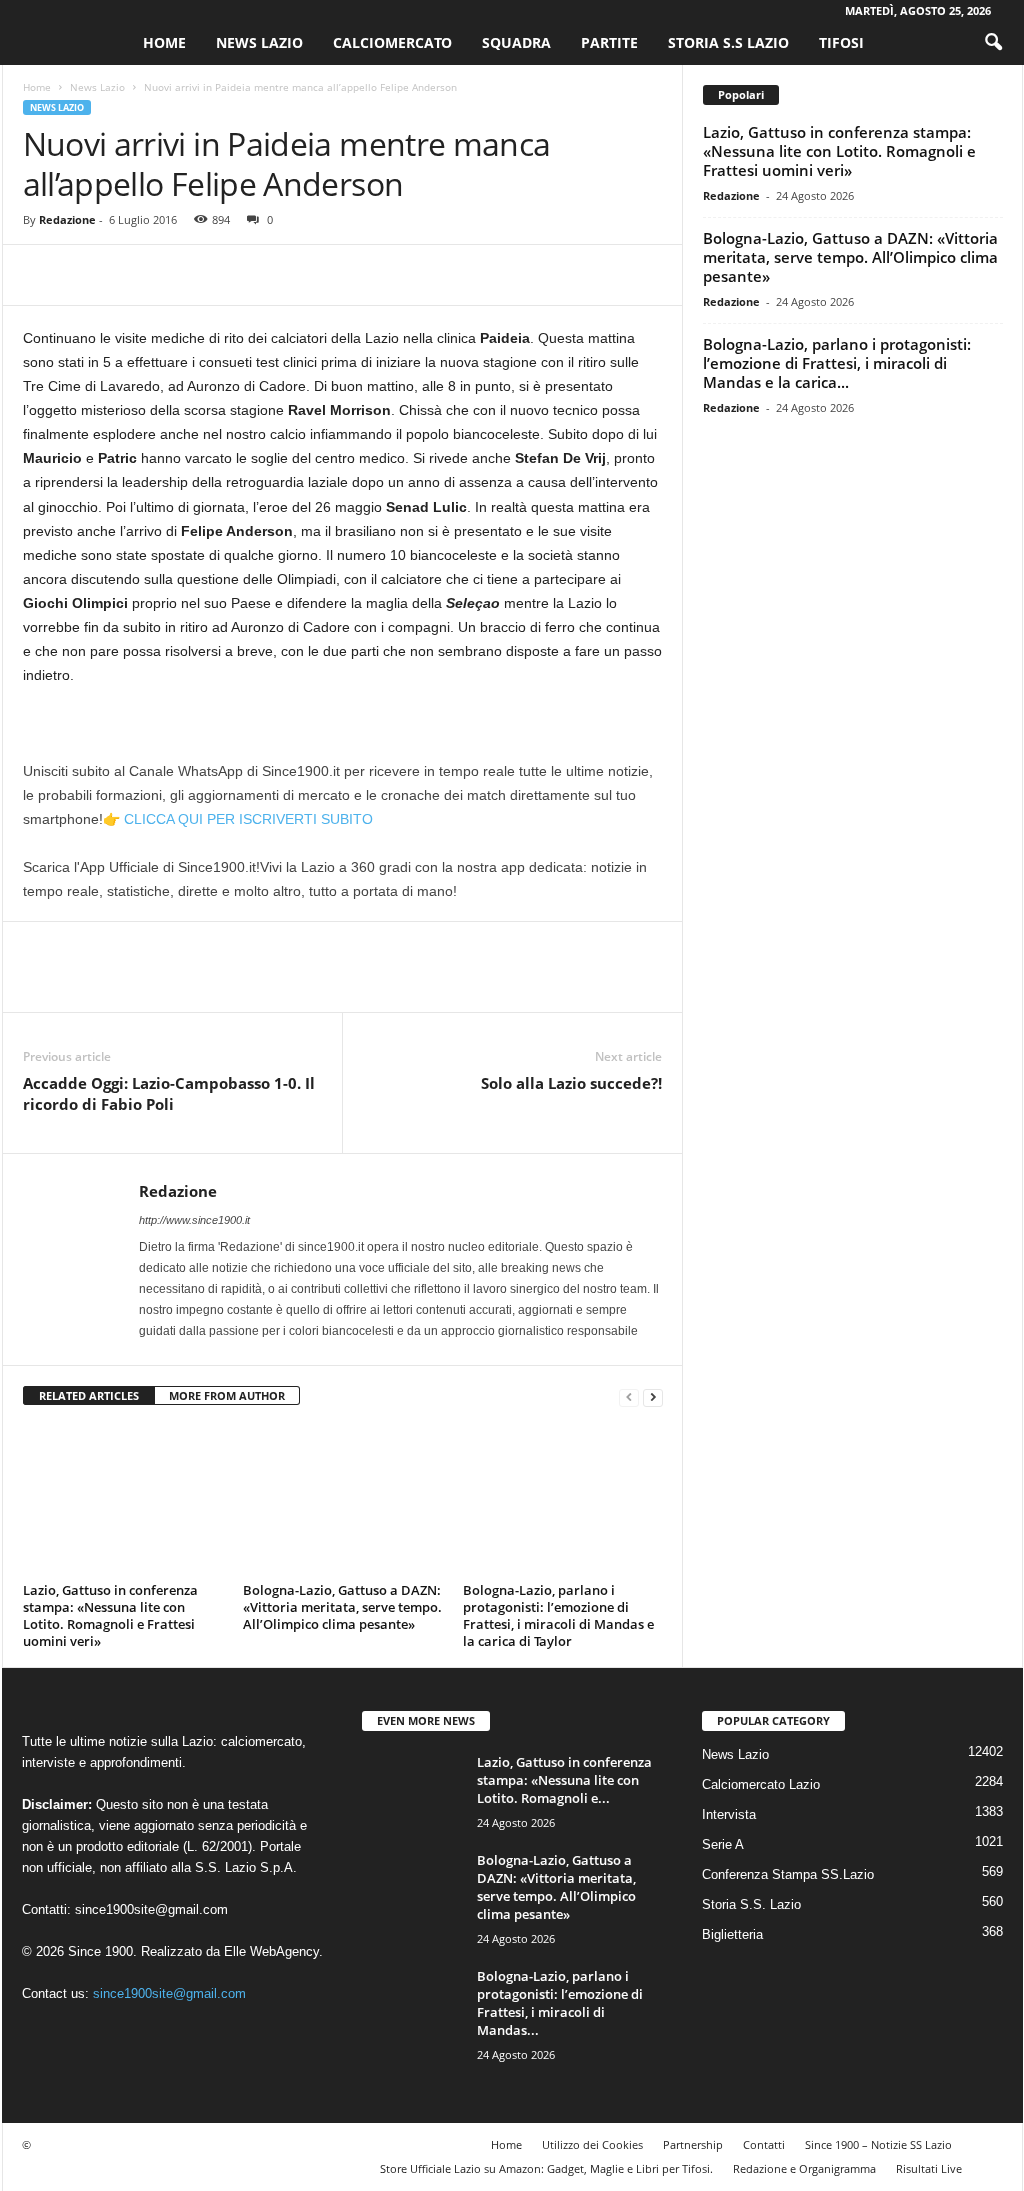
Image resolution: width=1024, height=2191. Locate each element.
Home (164, 42)
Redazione (67, 219)
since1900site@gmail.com (151, 1909)
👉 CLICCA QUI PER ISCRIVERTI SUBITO (238, 819)
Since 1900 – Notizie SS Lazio (878, 2144)
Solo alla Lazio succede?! (571, 1083)
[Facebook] (43, 275)
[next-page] (653, 1396)
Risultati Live (929, 2168)
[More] (228, 275)
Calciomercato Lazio (761, 1784)
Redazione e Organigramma (804, 2168)
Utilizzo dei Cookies (592, 2144)
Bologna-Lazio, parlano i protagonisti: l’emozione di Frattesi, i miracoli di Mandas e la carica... (837, 363)
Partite (609, 42)
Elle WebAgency (271, 1951)
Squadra (516, 42)
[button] (993, 43)
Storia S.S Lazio (728, 42)
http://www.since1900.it (194, 1220)
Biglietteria (732, 1934)
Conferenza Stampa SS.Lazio (788, 1874)
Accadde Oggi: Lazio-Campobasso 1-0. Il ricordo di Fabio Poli (169, 1093)
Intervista (729, 1814)
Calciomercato (392, 42)
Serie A (723, 1844)
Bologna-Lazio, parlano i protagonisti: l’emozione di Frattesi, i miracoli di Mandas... (560, 2003)
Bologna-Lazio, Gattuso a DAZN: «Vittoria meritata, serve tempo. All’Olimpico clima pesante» (342, 1607)
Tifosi (841, 42)
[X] (89, 275)
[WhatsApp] (181, 275)
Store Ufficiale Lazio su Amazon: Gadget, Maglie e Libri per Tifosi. (546, 2168)
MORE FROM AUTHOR (227, 1395)
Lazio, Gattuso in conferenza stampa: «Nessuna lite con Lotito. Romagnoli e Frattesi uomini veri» (110, 1615)
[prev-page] (629, 1396)
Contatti (764, 2144)
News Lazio (259, 42)
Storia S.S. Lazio (751, 1904)
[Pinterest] (135, 275)
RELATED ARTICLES (89, 1395)
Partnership (693, 2144)
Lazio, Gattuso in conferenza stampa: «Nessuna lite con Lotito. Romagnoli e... (564, 1780)
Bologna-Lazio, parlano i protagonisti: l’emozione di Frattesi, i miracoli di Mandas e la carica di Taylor (558, 1615)
